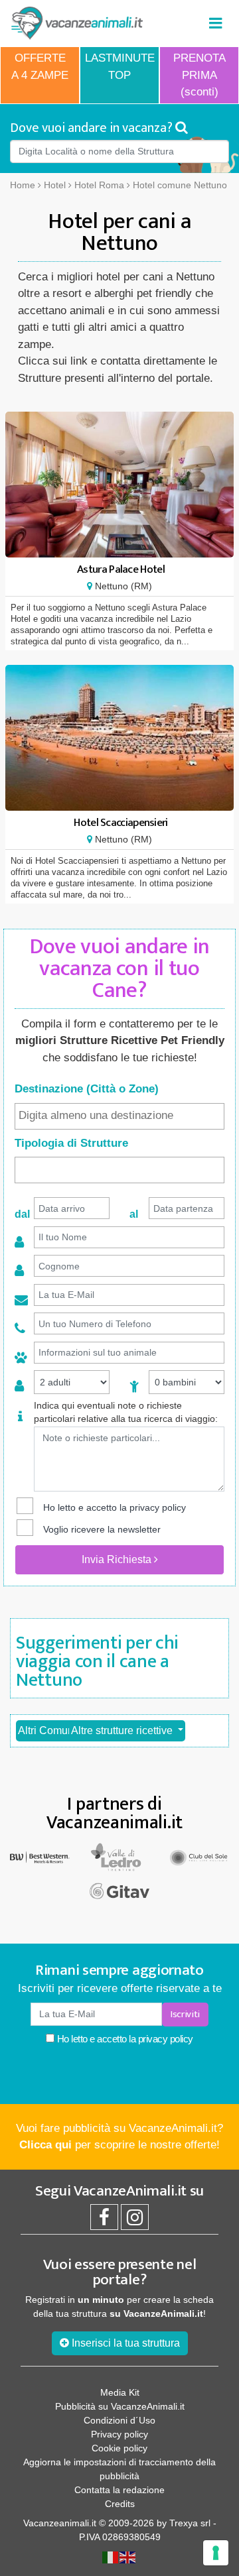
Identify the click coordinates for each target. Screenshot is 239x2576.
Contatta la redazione (119, 2490)
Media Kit (120, 2392)
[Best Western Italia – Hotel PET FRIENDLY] (40, 1856)
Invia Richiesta (118, 1559)
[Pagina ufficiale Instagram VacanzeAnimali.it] (135, 2221)
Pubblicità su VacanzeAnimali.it (120, 2406)
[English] (128, 2557)
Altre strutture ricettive (123, 1730)
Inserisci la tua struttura (124, 2343)
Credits (120, 2504)
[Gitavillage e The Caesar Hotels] (119, 1891)
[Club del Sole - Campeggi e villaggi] (199, 1856)
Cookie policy (119, 2448)
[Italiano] (111, 2557)
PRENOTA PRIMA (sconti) (199, 75)
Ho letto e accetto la (124, 2039)
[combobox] (119, 1116)
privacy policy (158, 1507)
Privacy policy (119, 2434)
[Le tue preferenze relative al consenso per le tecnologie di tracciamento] (216, 2553)
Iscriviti (185, 2014)
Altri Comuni (48, 1730)
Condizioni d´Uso (119, 2420)
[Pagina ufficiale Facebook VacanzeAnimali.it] (104, 2221)
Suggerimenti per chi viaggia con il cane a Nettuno (97, 1662)
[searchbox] (119, 1116)
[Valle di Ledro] (119, 1856)
